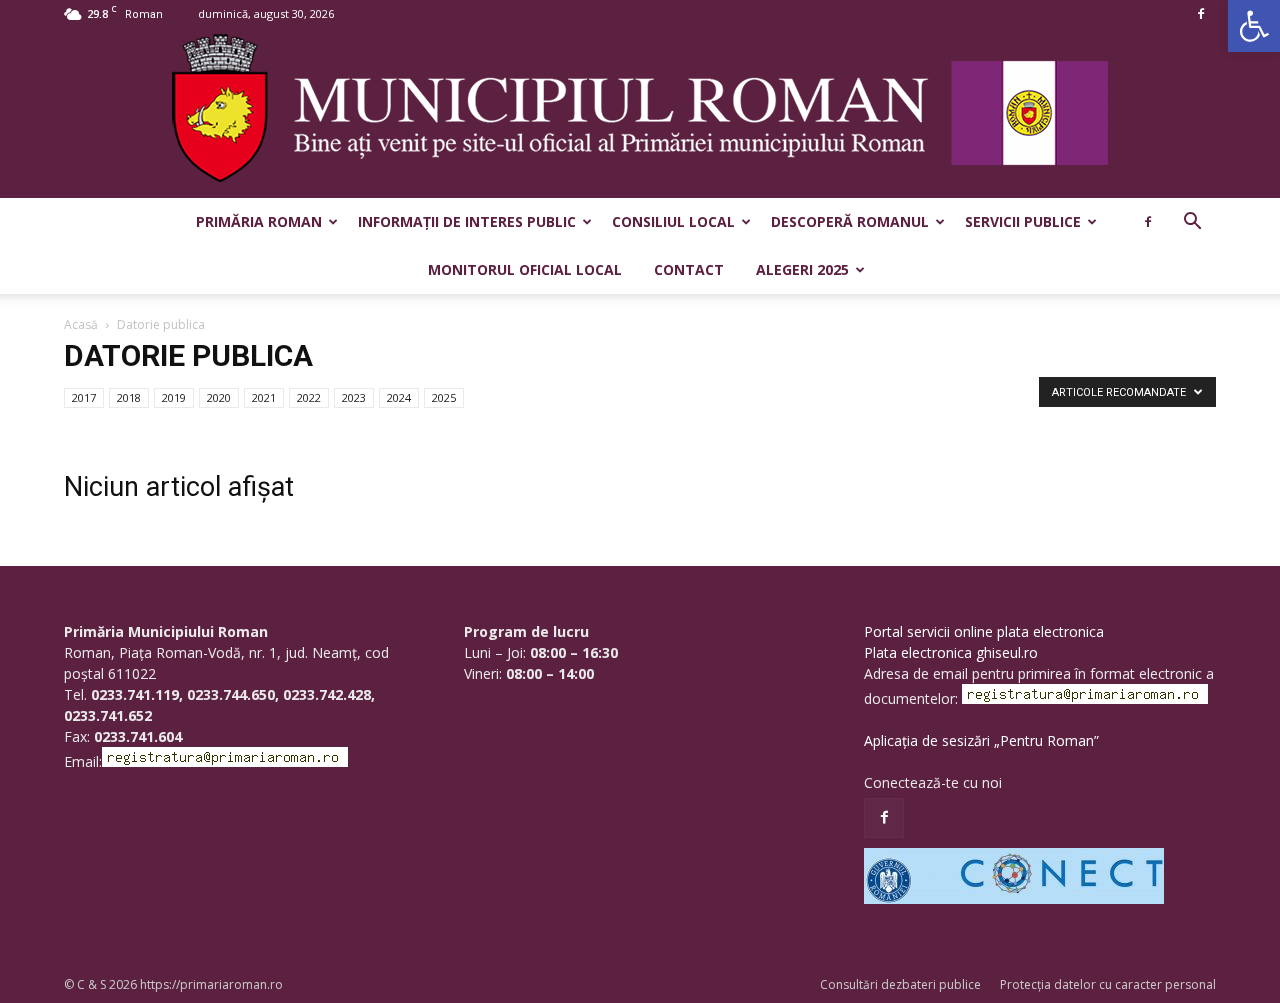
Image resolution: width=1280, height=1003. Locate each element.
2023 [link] (354, 397)
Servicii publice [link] (1023, 221)
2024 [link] (399, 397)
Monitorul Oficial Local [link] (525, 269)
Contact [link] (689, 269)
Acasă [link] (81, 324)
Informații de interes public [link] (467, 221)
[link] (1254, 26)
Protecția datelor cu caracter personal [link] (1108, 984)
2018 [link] (129, 397)
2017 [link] (84, 397)
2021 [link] (264, 397)
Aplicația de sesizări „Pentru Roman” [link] (981, 740)
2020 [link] (219, 397)
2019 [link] (174, 397)
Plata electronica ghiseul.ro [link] (951, 652)
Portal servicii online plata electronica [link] (984, 631)
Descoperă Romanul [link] (850, 221)
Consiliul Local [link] (673, 221)
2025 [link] (444, 397)
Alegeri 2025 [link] (802, 269)
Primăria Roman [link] (259, 221)
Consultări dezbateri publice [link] (900, 984)
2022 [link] (309, 397)
